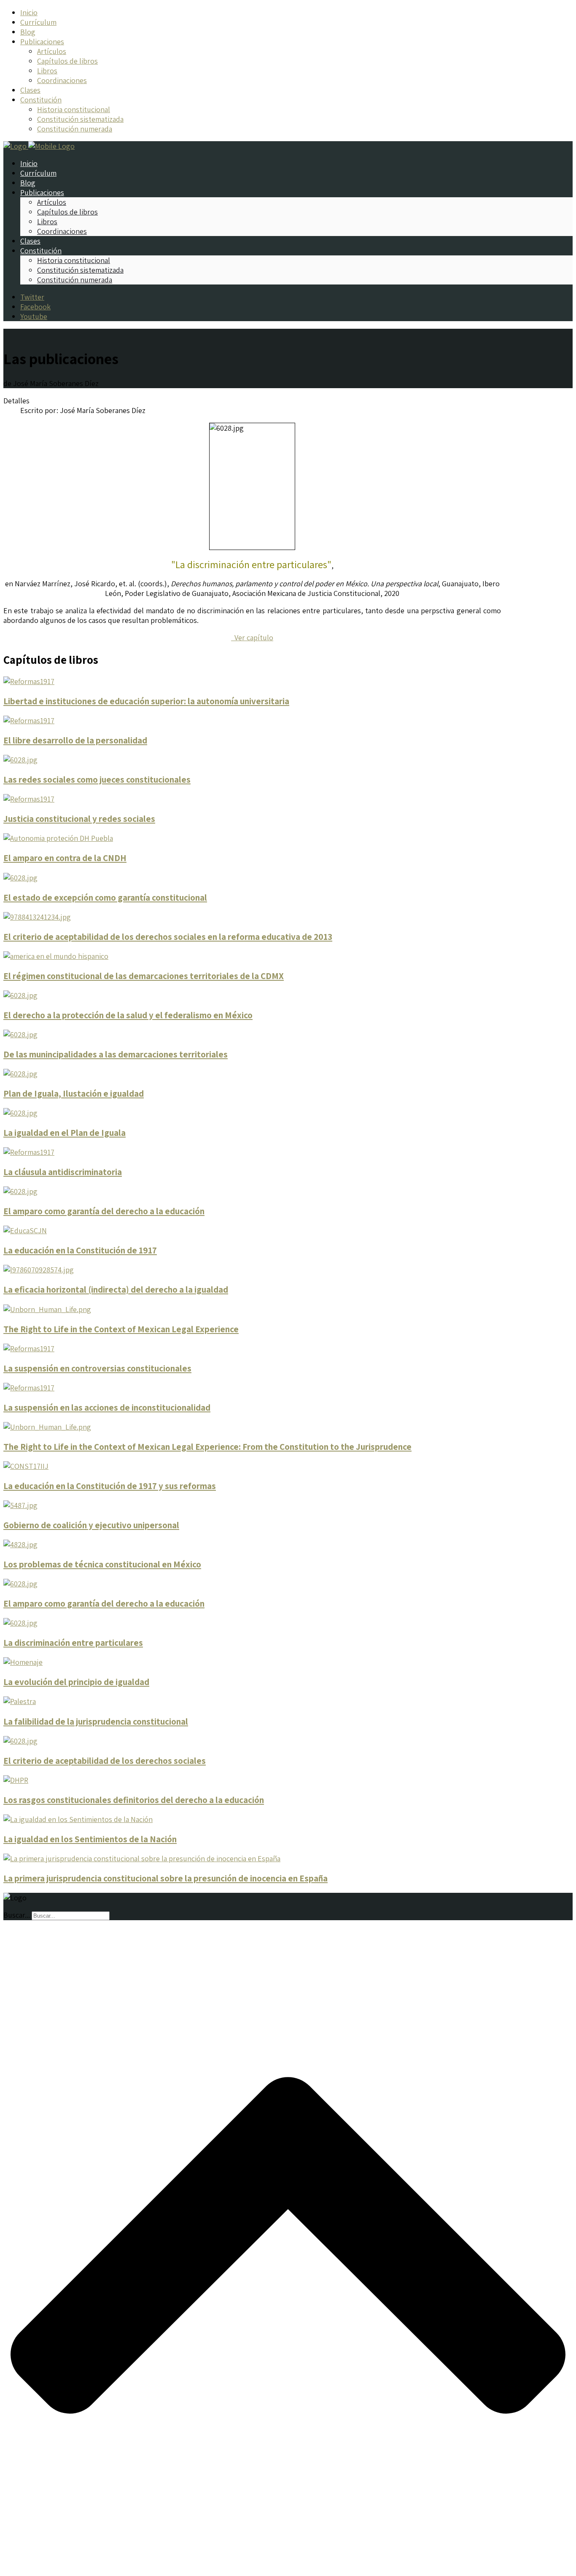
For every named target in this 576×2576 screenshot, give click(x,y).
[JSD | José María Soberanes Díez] (39, 146)
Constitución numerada (75, 129)
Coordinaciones (62, 80)
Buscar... (17, 1915)
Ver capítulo (252, 637)
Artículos (52, 51)
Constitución (41, 100)
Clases (30, 90)
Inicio (29, 12)
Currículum (38, 22)
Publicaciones (42, 42)
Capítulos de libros (67, 61)
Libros (47, 71)
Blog (28, 32)
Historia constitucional (74, 109)
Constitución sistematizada (80, 119)
